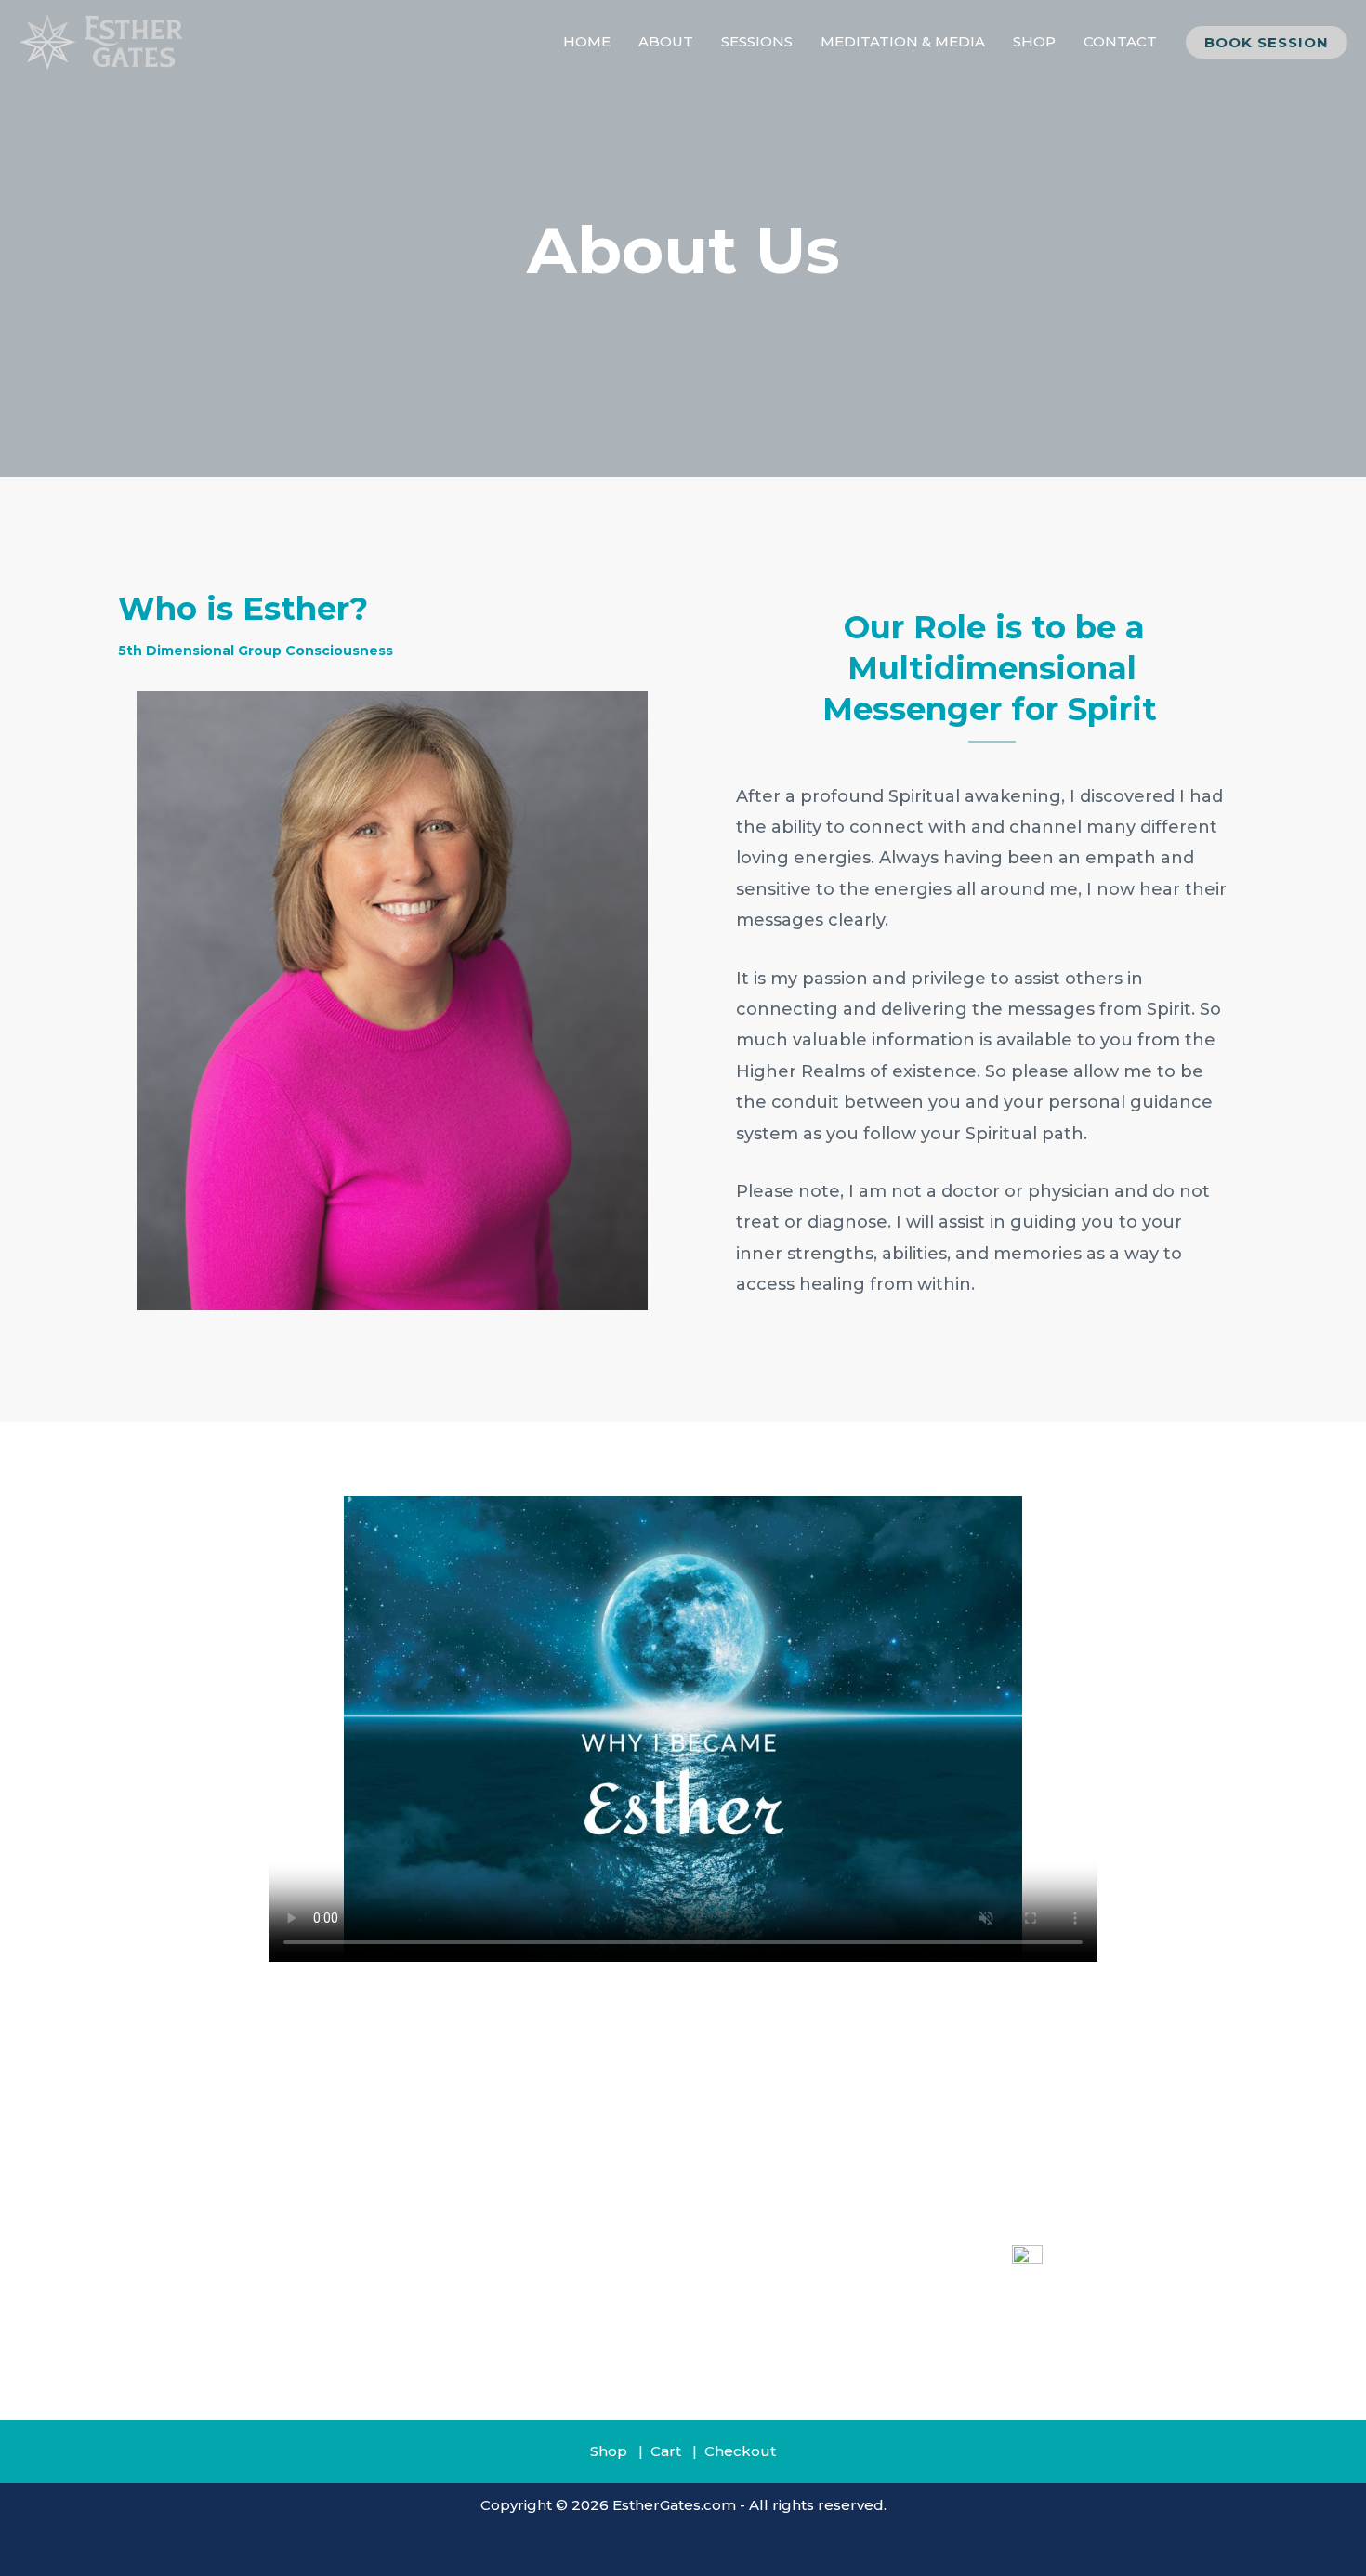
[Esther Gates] (102, 40)
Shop (609, 2451)
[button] (1267, 42)
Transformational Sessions (778, 2284)
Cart (666, 2451)
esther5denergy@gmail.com (1090, 2313)
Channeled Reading (755, 2258)
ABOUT (666, 41)
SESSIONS (757, 41)
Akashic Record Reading (772, 2233)
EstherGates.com (674, 2505)
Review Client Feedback (770, 2310)
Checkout (740, 2451)
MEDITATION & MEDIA (903, 41)
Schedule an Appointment (779, 2336)
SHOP (1034, 41)
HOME (587, 41)
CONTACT (1120, 41)
